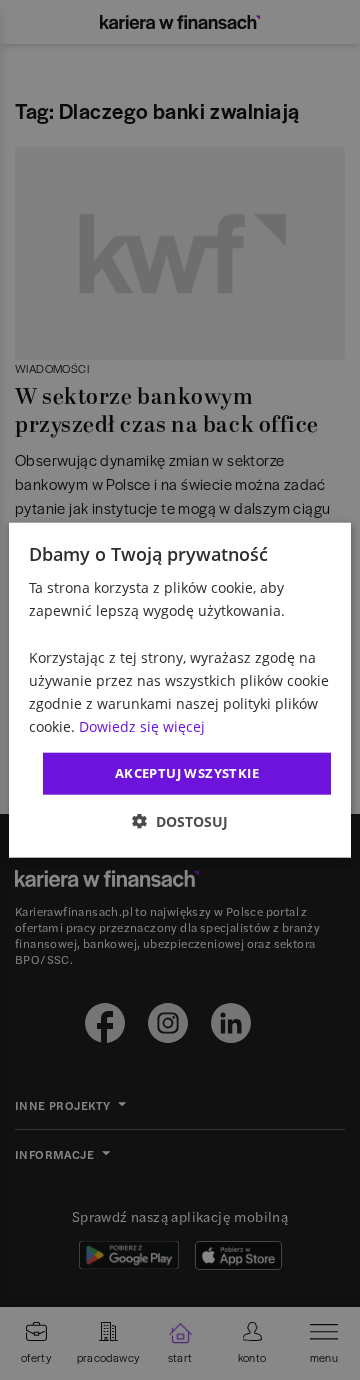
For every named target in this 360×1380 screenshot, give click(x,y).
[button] (180, 820)
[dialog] (180, 690)
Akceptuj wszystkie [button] (187, 773)
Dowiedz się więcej (142, 726)
